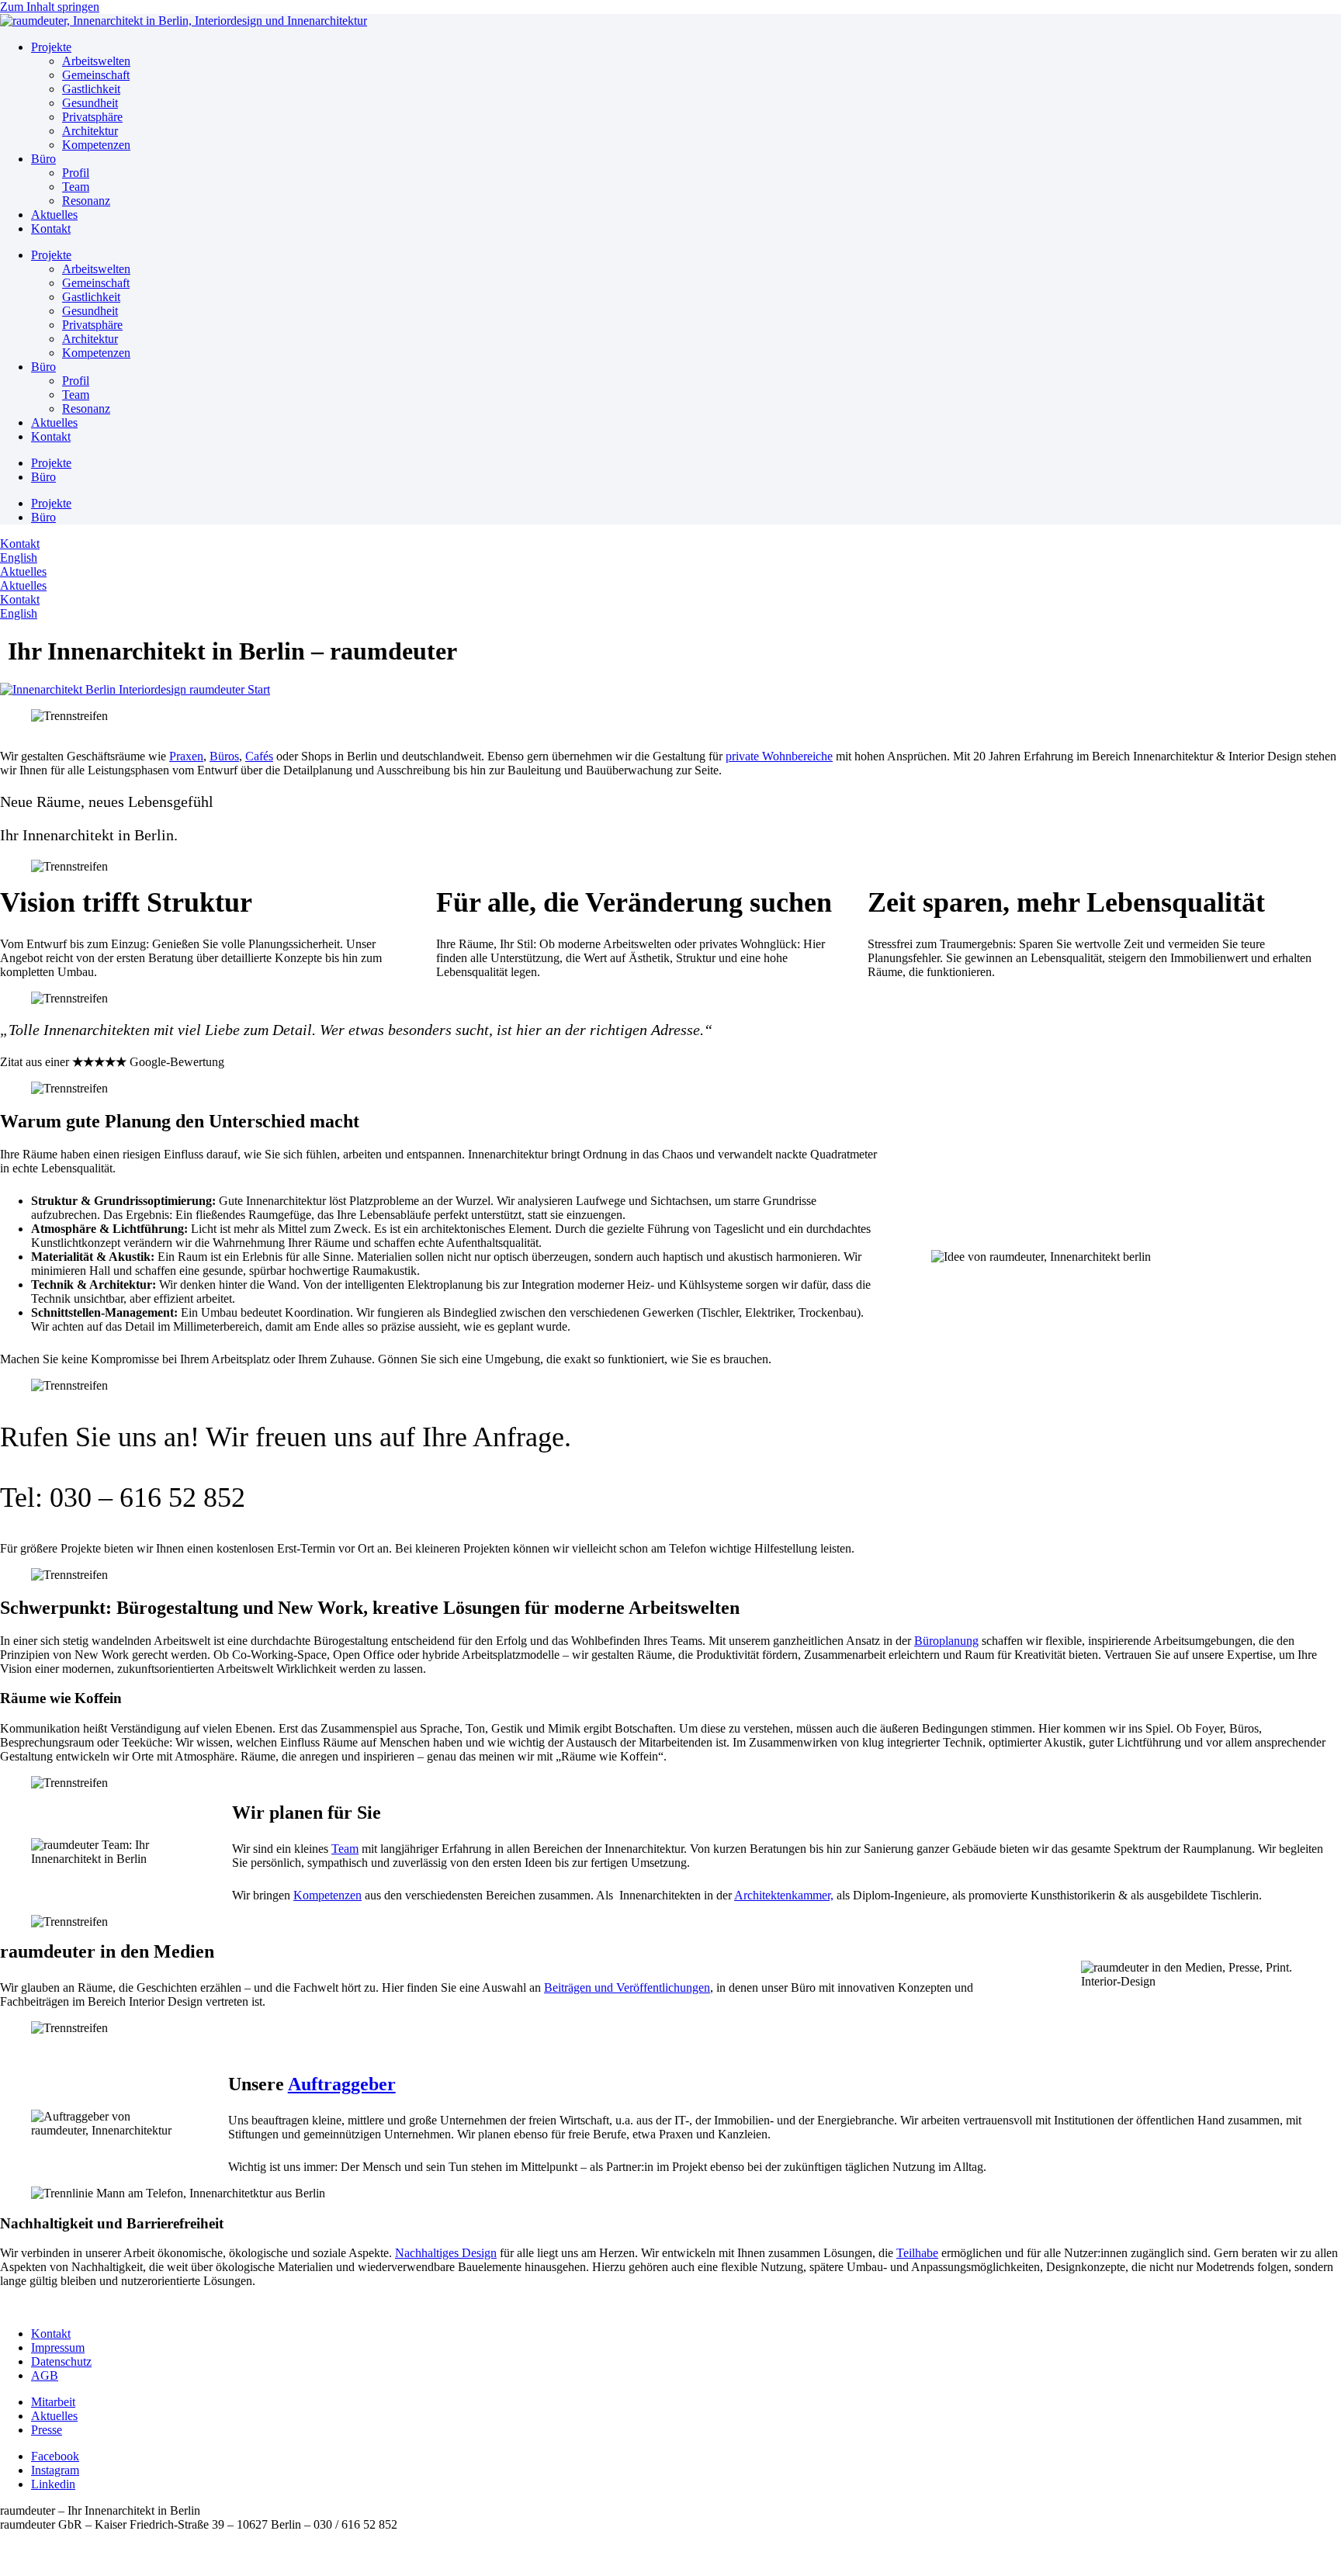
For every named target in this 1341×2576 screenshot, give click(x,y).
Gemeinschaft (96, 75)
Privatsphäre (92, 117)
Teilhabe (917, 2253)
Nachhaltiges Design (446, 2253)
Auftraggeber (342, 2084)
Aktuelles (54, 215)
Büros (224, 756)
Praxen (186, 756)
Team (76, 187)
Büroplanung (946, 1641)
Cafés (259, 756)
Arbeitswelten (96, 61)
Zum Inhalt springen (50, 7)
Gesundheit (90, 103)
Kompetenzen (96, 145)
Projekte (51, 47)
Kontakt (51, 229)
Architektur (90, 131)
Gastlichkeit (91, 89)
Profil (76, 173)
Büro (43, 159)
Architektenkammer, (784, 1895)
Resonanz (86, 201)
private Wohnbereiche (779, 756)
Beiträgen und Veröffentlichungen (627, 1987)
